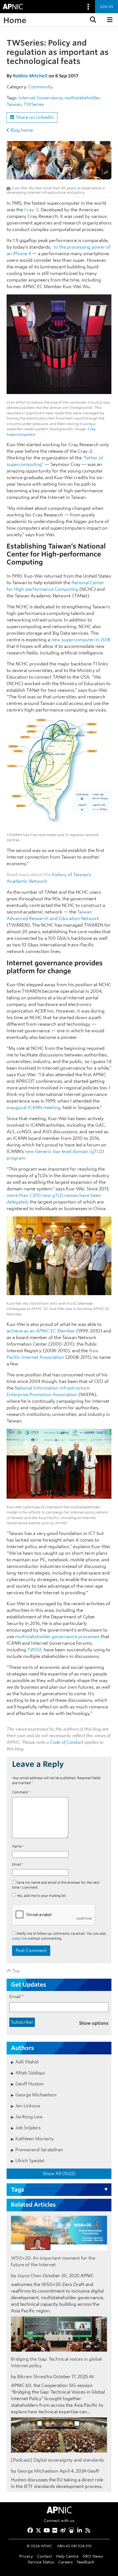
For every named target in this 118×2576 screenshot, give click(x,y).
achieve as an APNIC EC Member (41, 1331)
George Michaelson (36, 2095)
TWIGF (34, 1650)
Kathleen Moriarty (35, 2139)
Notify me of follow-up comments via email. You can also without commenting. (59, 1936)
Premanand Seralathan (39, 2150)
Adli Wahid (27, 2062)
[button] (92, 20)
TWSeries (34, 104)
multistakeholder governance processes (57, 1637)
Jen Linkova (28, 2106)
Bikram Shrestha (35, 2377)
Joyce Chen (29, 2276)
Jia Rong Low (29, 2117)
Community (41, 87)
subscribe (20, 1938)
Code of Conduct (67, 1742)
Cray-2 (31, 210)
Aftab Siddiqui (30, 2073)
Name (18, 1846)
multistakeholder (82, 98)
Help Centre (67, 2556)
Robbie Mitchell (30, 76)
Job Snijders (28, 2128)
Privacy (26, 2556)
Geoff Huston (29, 2084)
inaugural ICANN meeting (33, 1108)
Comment (21, 1792)
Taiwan (14, 104)
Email (18, 1864)
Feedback (86, 2562)
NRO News (93, 2556)
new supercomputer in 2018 (81, 640)
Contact (44, 2556)
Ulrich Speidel (30, 2161)
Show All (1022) (59, 2174)
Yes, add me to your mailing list (41, 1896)
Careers (65, 2562)
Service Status (41, 2562)
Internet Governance (40, 98)
